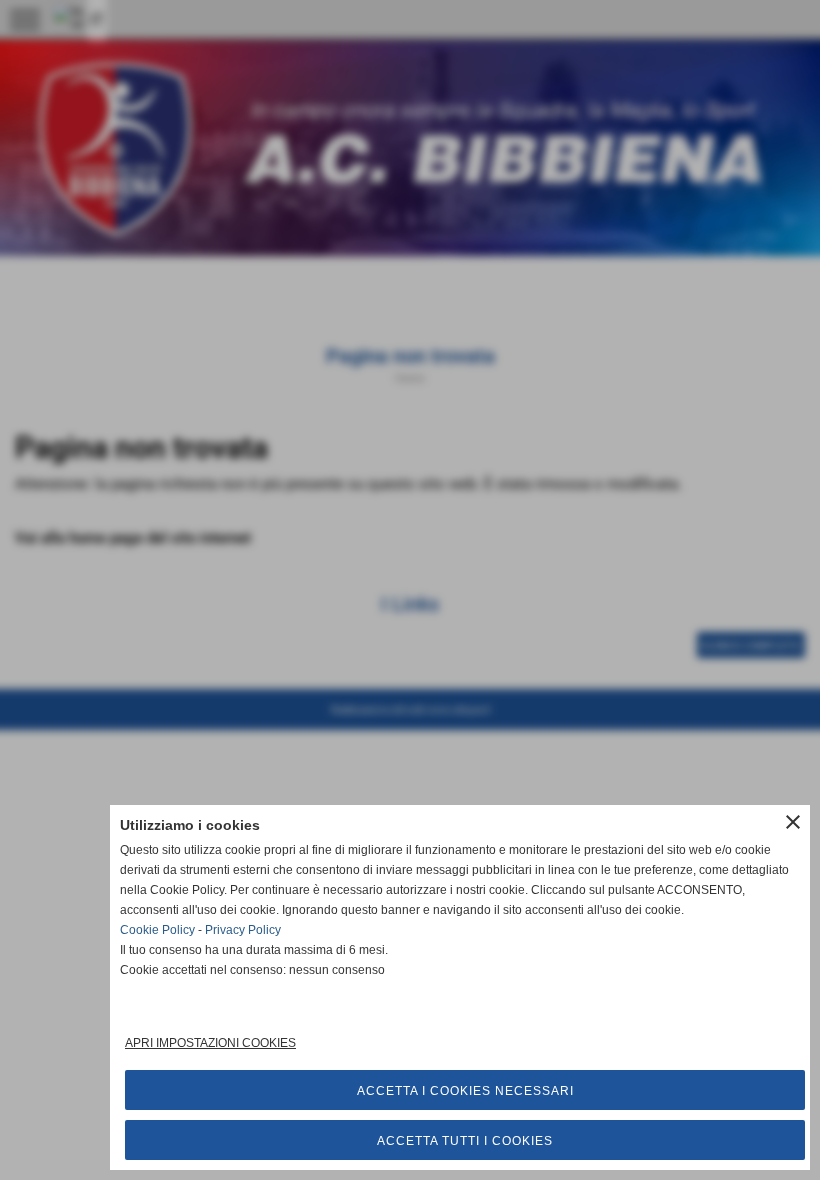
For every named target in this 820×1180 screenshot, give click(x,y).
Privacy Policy (243, 930)
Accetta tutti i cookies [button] (465, 1141)
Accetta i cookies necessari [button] (465, 1091)
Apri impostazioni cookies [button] (210, 1043)
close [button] (793, 822)
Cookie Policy (157, 930)
